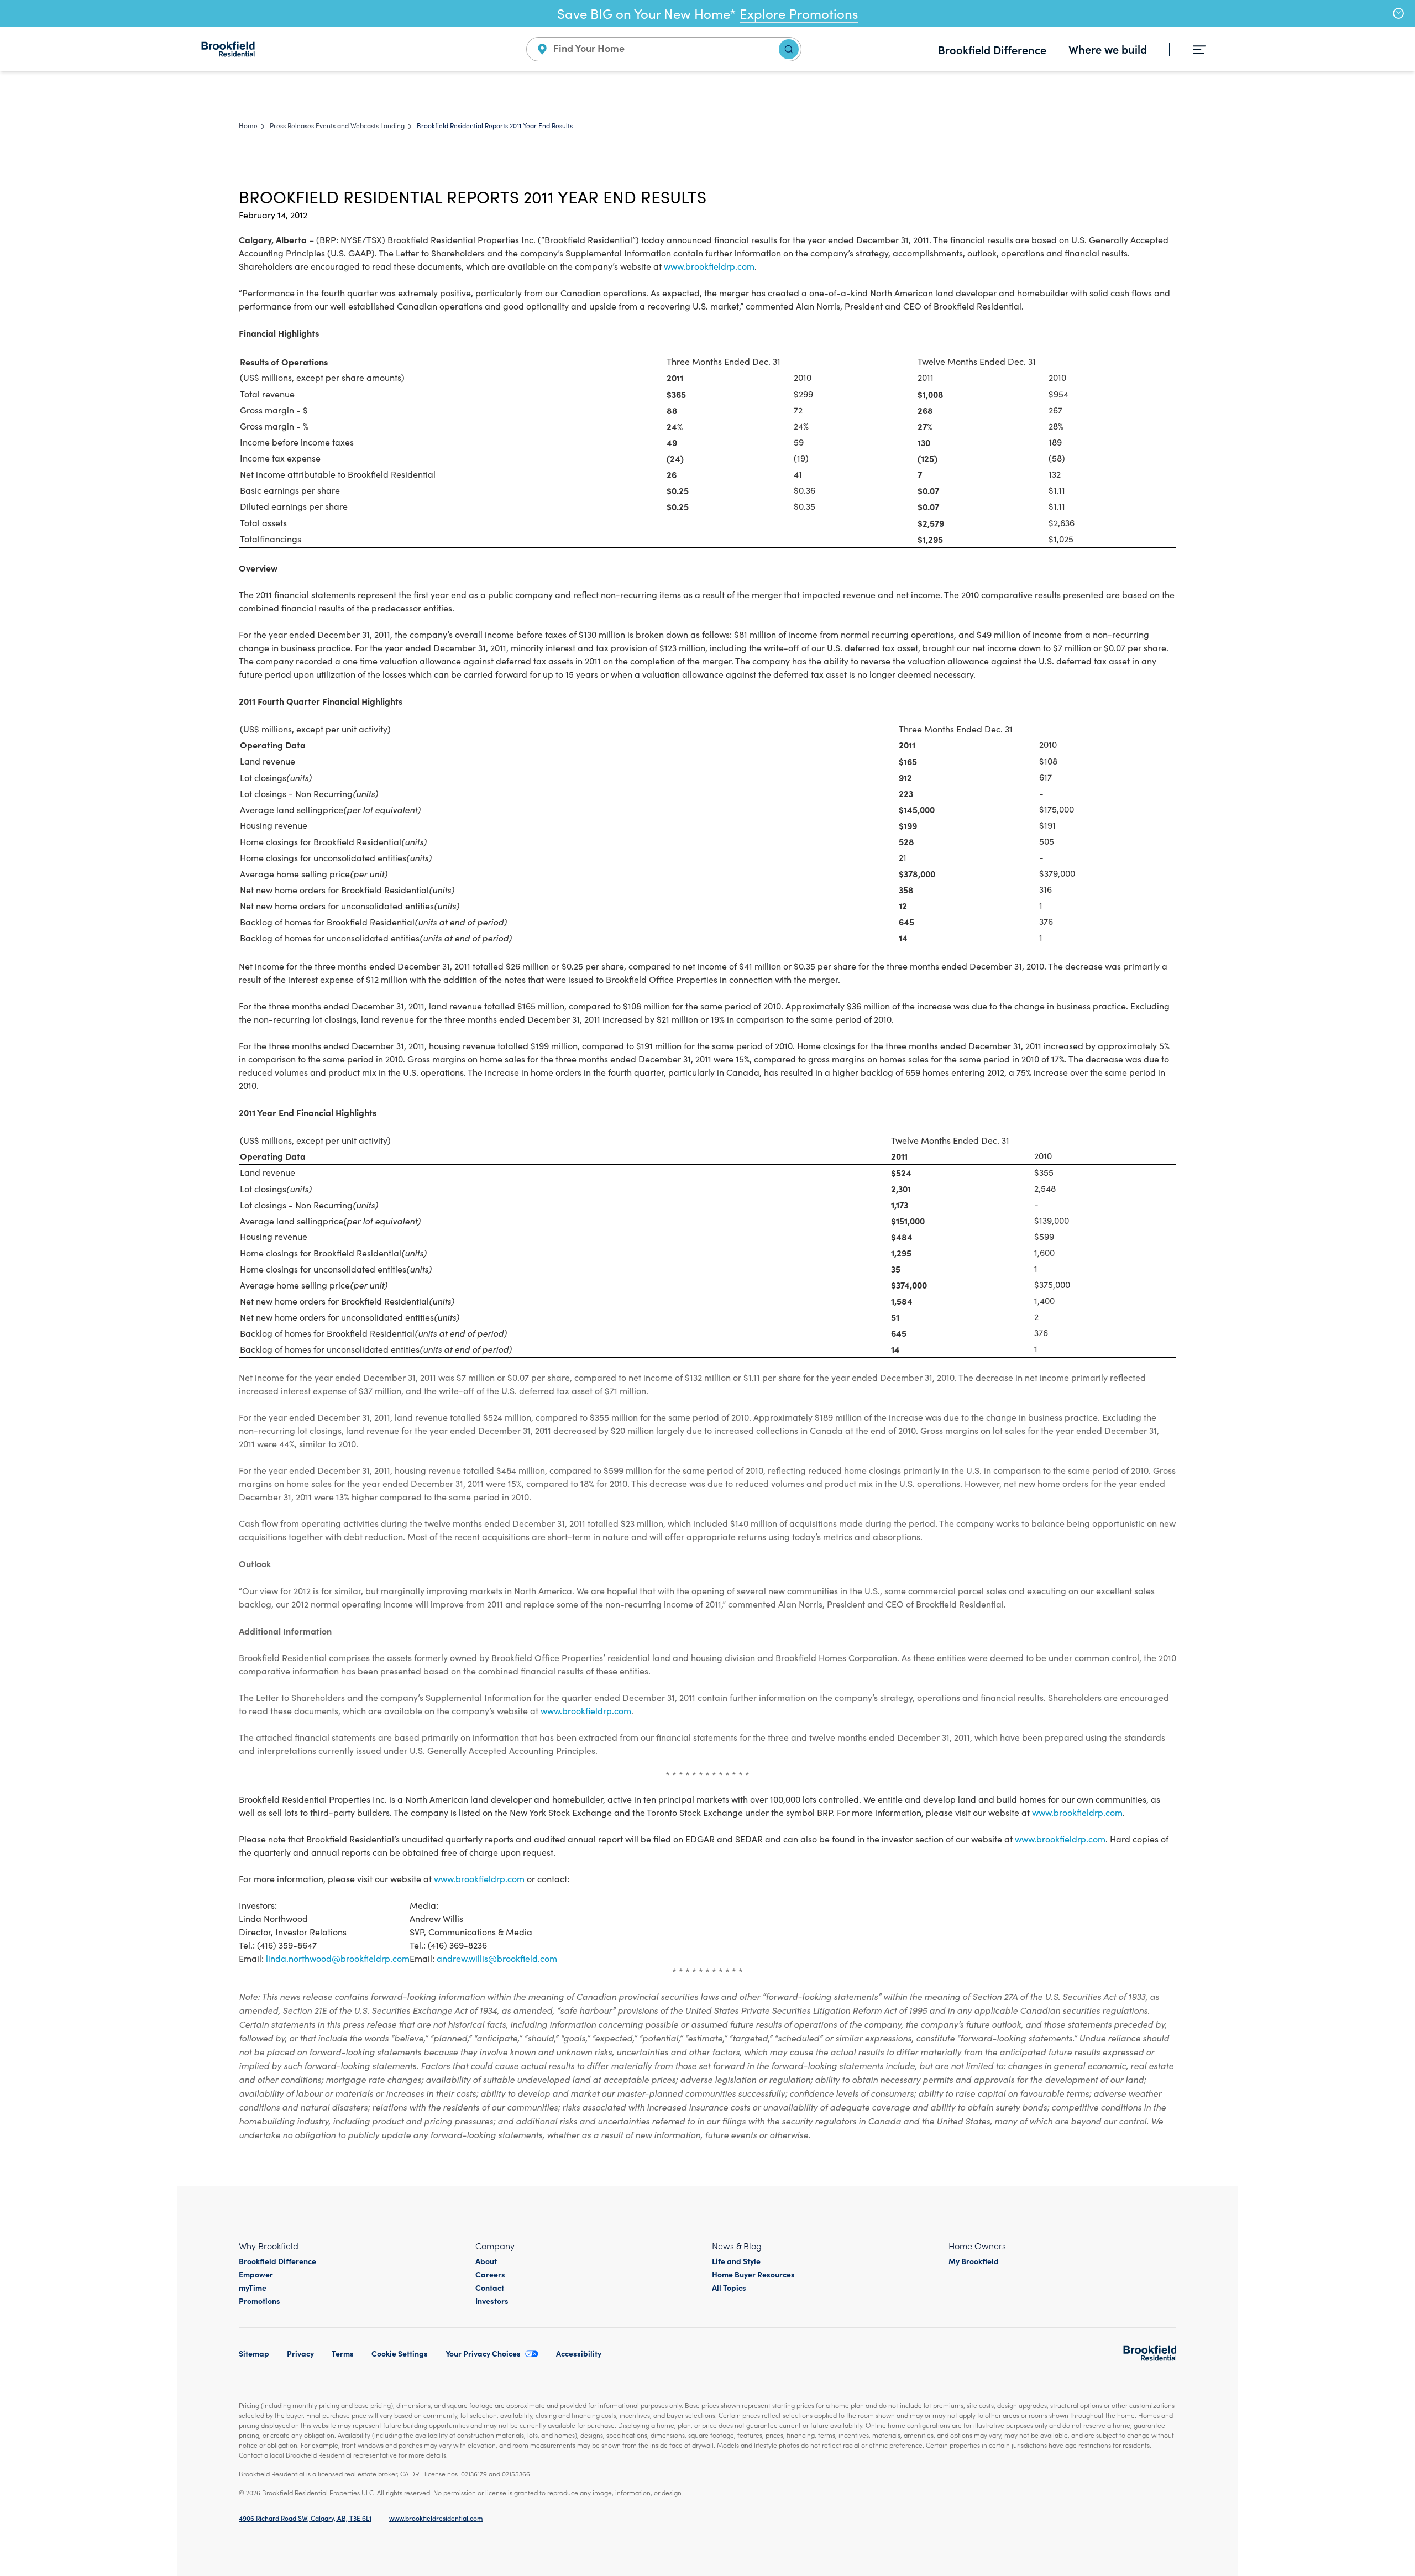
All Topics (729, 2287)
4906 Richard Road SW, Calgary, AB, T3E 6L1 (305, 2518)
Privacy (300, 2353)
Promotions (260, 2301)
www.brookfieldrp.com (709, 266)
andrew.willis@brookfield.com (497, 1958)
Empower (256, 2274)
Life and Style (736, 2261)
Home (248, 125)
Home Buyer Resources (753, 2274)
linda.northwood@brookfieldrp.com (338, 1958)
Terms (343, 2353)
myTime (253, 2287)
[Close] (1398, 13)
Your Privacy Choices (483, 2353)
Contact (490, 2287)
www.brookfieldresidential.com (436, 2518)
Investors (492, 2301)
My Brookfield (974, 2261)
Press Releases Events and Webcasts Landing (337, 125)
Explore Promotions (799, 13)
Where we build (1108, 49)
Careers (490, 2274)
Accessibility (579, 2353)
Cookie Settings (400, 2353)
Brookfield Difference (992, 49)
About (486, 2261)
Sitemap (254, 2353)
